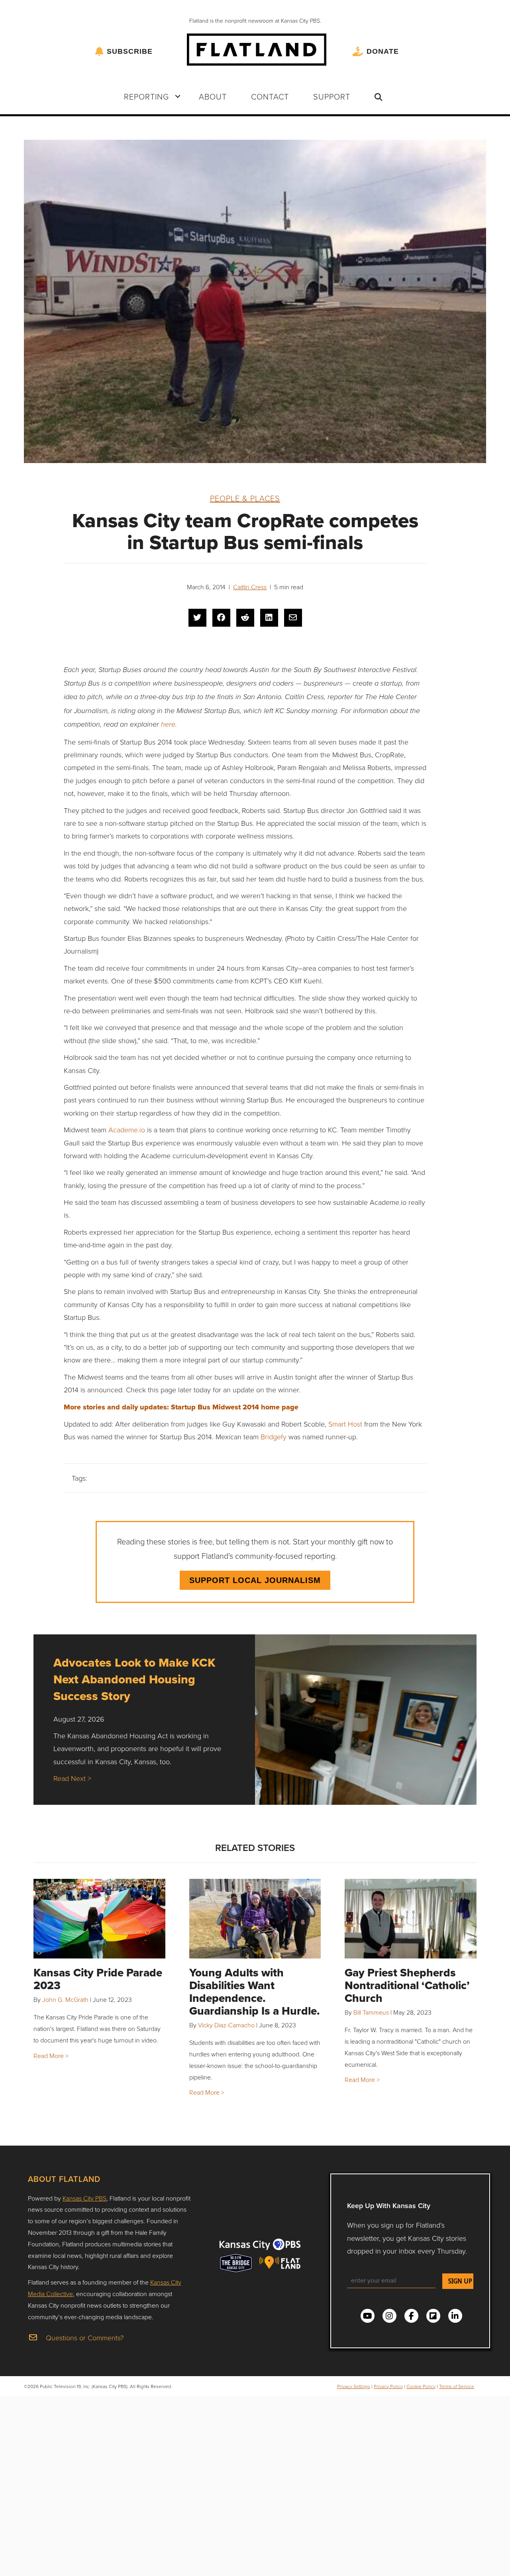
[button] (178, 96)
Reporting (146, 96)
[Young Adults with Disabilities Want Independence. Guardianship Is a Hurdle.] (255, 1919)
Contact (270, 96)
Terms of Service (457, 2386)
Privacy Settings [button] (354, 2386)
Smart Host (345, 1424)
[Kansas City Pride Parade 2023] (99, 1919)
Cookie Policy (421, 2386)
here (168, 724)
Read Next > (72, 1778)
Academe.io (127, 1130)
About (213, 96)
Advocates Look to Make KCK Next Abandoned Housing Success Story (134, 1679)
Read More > (51, 2056)
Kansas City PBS (84, 2198)
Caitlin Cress (250, 587)
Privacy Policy (388, 2386)
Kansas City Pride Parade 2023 (98, 1979)
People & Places (245, 498)
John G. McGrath (65, 1999)
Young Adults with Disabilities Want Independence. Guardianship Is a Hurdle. (255, 1992)
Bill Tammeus (371, 2012)
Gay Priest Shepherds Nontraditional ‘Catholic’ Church (407, 1985)
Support (332, 96)
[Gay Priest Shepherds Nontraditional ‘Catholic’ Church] (411, 1919)
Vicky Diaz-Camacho (226, 2025)
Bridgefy (274, 1437)
